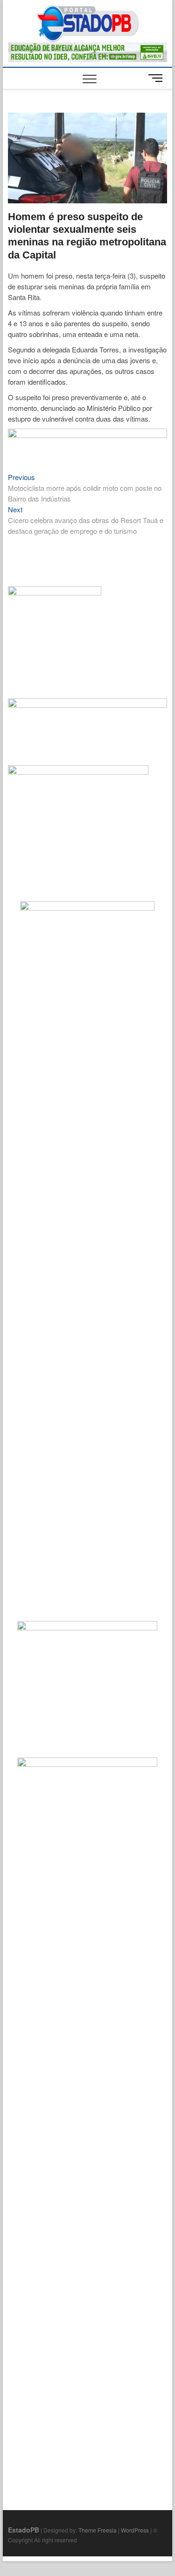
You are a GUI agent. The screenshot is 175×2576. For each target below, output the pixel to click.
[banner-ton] (88, 434)
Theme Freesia (98, 2530)
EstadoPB (24, 2530)
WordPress (135, 2530)
